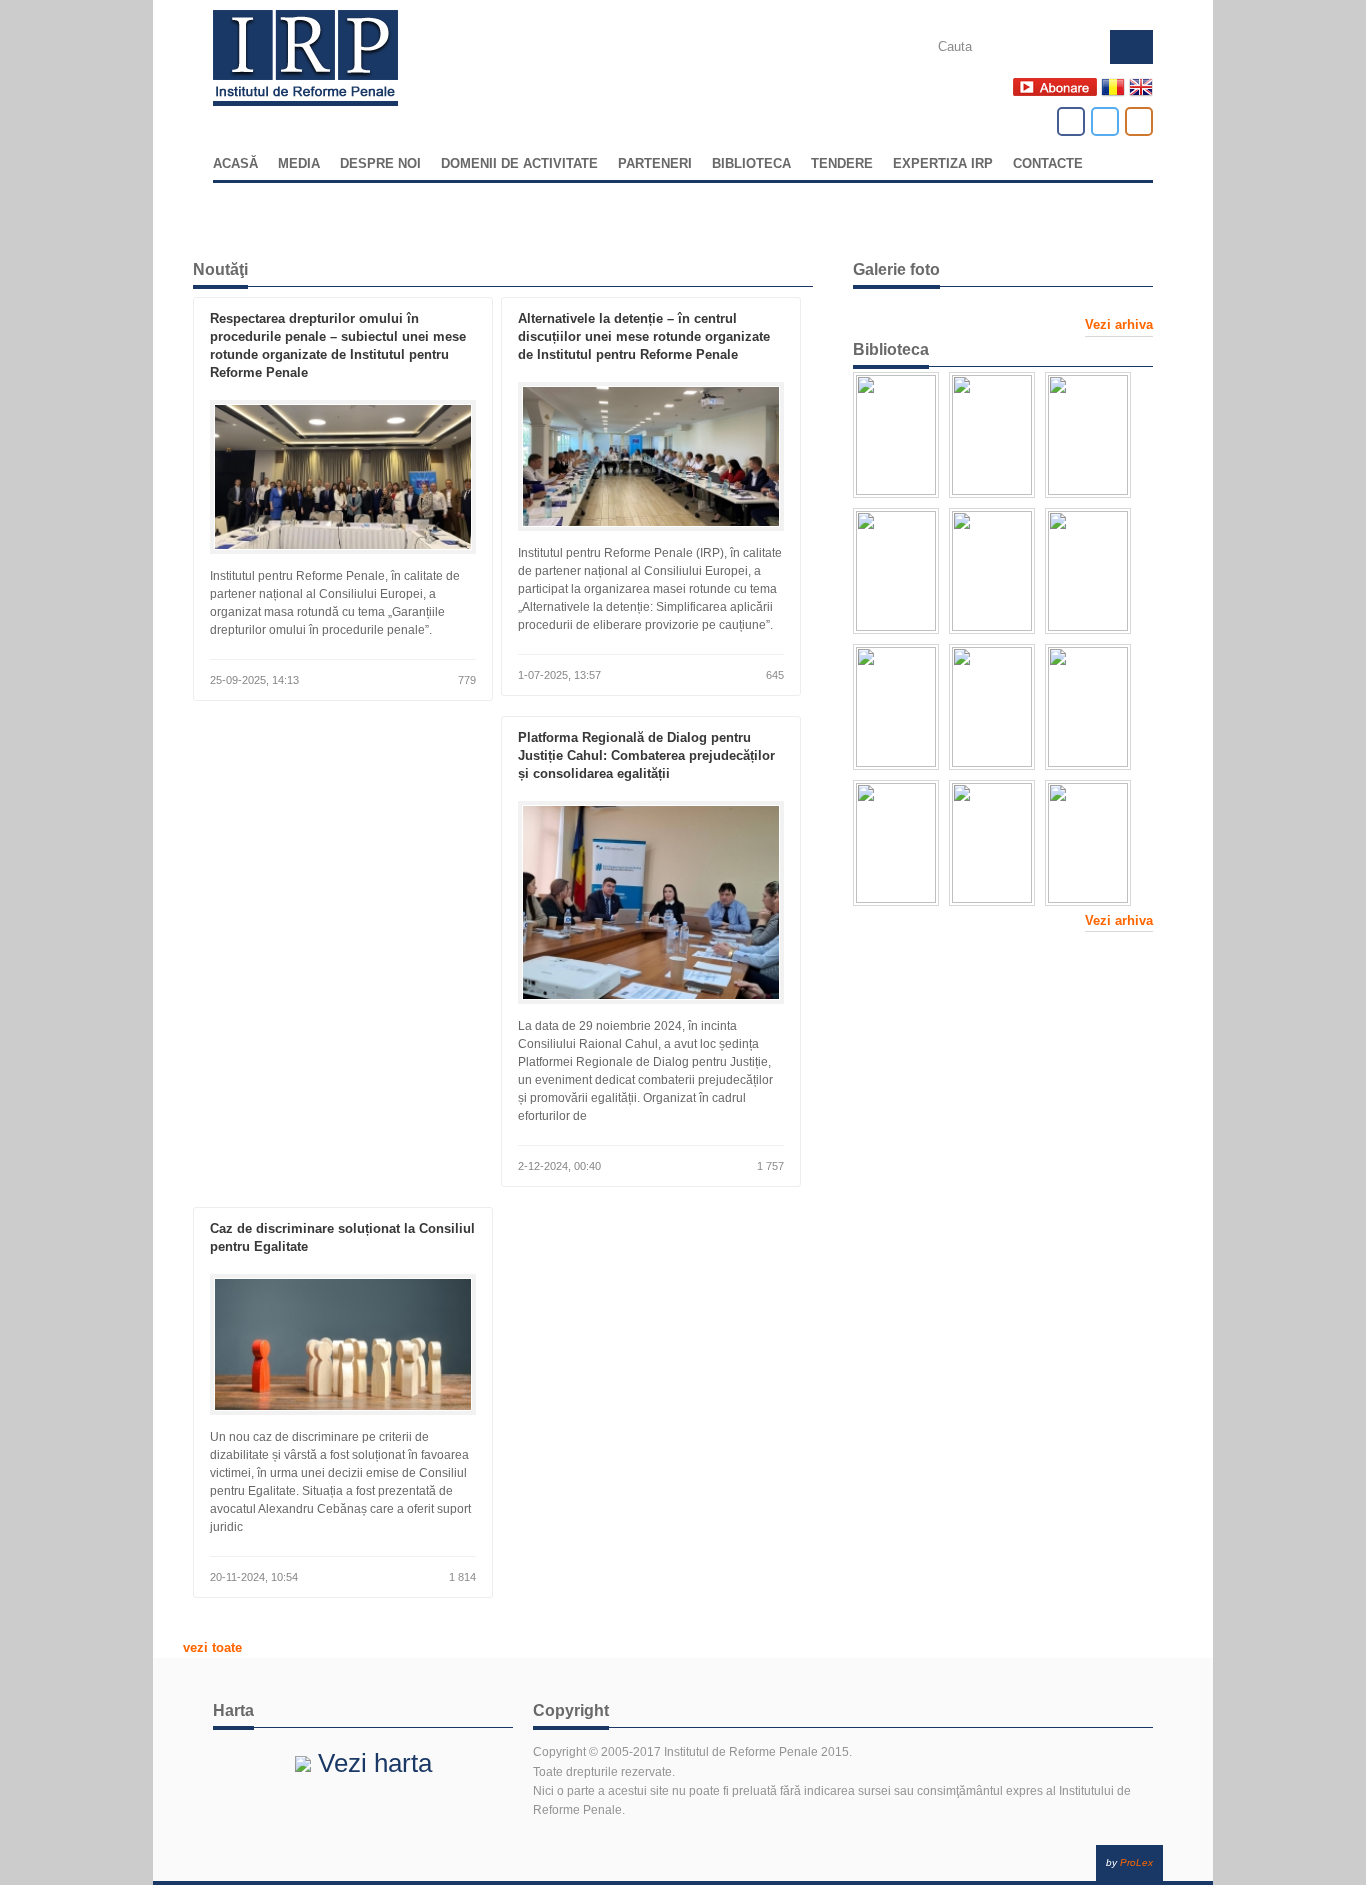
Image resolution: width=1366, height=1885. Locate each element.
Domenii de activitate (519, 164)
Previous (221, 1676)
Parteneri (655, 164)
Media (299, 164)
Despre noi (380, 164)
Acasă (235, 164)
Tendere (842, 164)
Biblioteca (751, 164)
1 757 (769, 1166)
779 (465, 680)
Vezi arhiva (1119, 324)
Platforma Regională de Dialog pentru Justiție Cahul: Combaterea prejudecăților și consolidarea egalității (646, 755)
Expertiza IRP (943, 164)
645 (773, 675)
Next (1144, 1676)
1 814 (461, 1577)
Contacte (1048, 164)
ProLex (1136, 1862)
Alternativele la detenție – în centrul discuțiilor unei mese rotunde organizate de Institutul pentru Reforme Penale (644, 336)
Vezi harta (371, 1763)
